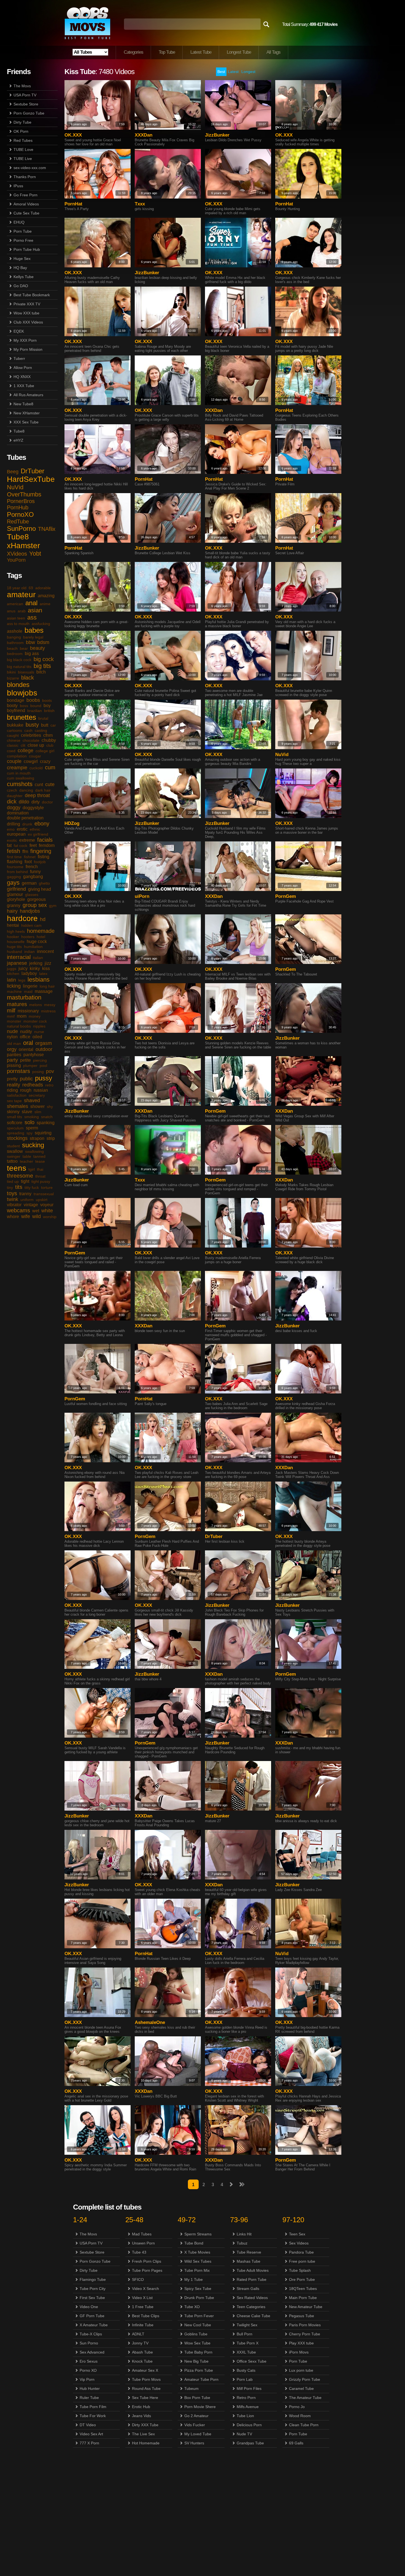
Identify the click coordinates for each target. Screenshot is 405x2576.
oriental (26, 1049)
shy (50, 1107)
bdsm (43, 642)
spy (29, 1133)
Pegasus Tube (302, 2316)
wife (26, 1216)
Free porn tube (302, 2261)
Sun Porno (89, 2343)
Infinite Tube (143, 2325)
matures (17, 1004)
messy (50, 1005)
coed (11, 751)
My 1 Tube (194, 2279)
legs (22, 980)
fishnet (30, 857)
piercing (40, 1060)
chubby (49, 740)
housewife (16, 942)
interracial (19, 957)
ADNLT (138, 2334)
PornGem (286, 896)
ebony (42, 824)
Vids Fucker (195, 2425)
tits (19, 1187)
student (13, 1146)
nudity (26, 1032)
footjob (40, 862)
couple (14, 761)
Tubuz (242, 2243)
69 (31, 588)
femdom (47, 845)
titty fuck (32, 1188)
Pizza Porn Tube (199, 2370)
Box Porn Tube (197, 2398)
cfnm (48, 735)
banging (14, 637)
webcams (18, 1210)
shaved (32, 1100)
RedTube (18, 521)
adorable (43, 588)
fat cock (21, 846)
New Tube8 (23, 404)
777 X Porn (89, 2443)
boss (24, 706)
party (12, 1060)
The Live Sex (143, 2434)
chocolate (31, 740)
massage (44, 991)
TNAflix (47, 529)
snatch (47, 1117)
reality (13, 1085)
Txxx (140, 204)
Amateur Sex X (145, 2370)
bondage (16, 700)
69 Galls (296, 2443)
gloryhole (16, 899)
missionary (28, 1011)
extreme (27, 840)
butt (45, 725)
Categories (133, 52)
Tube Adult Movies (253, 2270)
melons (36, 1005)
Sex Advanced (92, 2352)
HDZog (72, 823)
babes (34, 630)
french (32, 867)
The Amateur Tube (305, 2398)
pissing (14, 1065)
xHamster (23, 546)
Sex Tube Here (145, 2398)
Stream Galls (248, 2289)
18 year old (17, 588)
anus (11, 611)
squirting (43, 1133)
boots (47, 700)
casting (41, 730)
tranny (25, 1194)
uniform (27, 1200)
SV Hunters (194, 2443)
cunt (39, 785)
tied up (13, 1181)
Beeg (13, 472)
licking (14, 986)
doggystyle (33, 808)
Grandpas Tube (250, 2443)
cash (28, 730)
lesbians (39, 979)
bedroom (15, 654)
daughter (15, 796)
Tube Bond (194, 2243)
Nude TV (244, 2434)
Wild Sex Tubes (198, 2261)
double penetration (25, 818)
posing (38, 1072)
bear (24, 648)
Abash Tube (142, 2352)
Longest (248, 72)
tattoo (12, 1161)
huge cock (37, 941)
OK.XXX (73, 135)
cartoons (14, 730)
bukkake (15, 725)
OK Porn (21, 131)
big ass (32, 653)
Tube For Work (93, 2416)
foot (28, 862)
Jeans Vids (141, 2416)
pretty (12, 1079)
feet (33, 845)
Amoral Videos (26, 204)
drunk (27, 824)
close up (36, 745)
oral (28, 1043)
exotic (12, 840)
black (28, 678)
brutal (43, 718)
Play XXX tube (301, 2343)
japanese (17, 963)
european (16, 834)
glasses (32, 895)
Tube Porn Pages (147, 2270)
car (53, 725)
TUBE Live (23, 159)
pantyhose (34, 1055)
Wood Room (300, 2416)
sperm (32, 1128)
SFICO (138, 2279)
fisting (44, 857)
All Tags (273, 52)
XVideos (17, 554)
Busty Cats (246, 2370)
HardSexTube (31, 479)
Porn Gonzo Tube (29, 113)
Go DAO (21, 286)
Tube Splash (300, 2270)
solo (29, 1122)
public (26, 1079)
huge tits (14, 947)
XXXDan (144, 135)
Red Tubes (23, 140)
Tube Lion (245, 2416)
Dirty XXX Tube (145, 2425)
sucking (33, 1145)
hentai (13, 925)
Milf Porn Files (249, 2388)
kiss (46, 968)
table (27, 1156)
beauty (37, 648)
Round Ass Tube (146, 2388)
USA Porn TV (25, 95)
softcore (15, 1123)
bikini (11, 672)
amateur (21, 595)
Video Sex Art (91, 2434)
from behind (17, 872)
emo (11, 829)
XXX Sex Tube (26, 422)
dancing (26, 790)
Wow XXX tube (26, 313)
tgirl (32, 1169)
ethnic (35, 829)
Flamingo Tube (93, 2279)
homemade (41, 931)
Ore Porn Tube (302, 2279)
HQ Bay (20, 268)
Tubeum (191, 2388)
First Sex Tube (92, 2298)
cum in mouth (19, 773)
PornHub (18, 507)
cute (50, 784)
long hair (47, 986)
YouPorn (16, 560)
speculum (15, 1128)
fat (9, 845)
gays (13, 883)
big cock (44, 659)
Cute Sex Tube (26, 213)
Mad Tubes (142, 2234)
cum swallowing (21, 778)
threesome (20, 1176)
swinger (14, 1156)
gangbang (33, 877)
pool (43, 1066)
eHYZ (18, 440)
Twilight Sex (247, 2325)
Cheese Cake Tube (253, 2316)
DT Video (88, 2425)
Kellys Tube (24, 277)
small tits (14, 1117)
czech (12, 790)
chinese (14, 740)
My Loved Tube (198, 2434)
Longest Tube (239, 52)
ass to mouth (18, 624)
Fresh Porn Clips (147, 2261)
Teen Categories (251, 2307)
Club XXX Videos (28, 322)
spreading (16, 1133)
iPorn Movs (299, 2352)
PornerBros (21, 501)
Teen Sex (297, 2234)
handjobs (30, 911)
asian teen (16, 618)
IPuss (18, 186)
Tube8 (19, 431)
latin (11, 980)
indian (29, 952)
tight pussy (41, 1181)
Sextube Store (26, 104)
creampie (17, 768)
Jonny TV (140, 2343)
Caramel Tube (301, 2388)
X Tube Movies (197, 2252)
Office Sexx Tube (252, 2361)
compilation (17, 756)
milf (11, 1010)
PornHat (73, 204)
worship (50, 1217)
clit (23, 745)
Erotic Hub (141, 2407)
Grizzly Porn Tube (305, 2379)
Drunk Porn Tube (199, 2298)
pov (50, 1071)
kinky (35, 968)
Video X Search (145, 2289)
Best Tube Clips (146, 2316)
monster (14, 1021)
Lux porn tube (301, 2370)
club (50, 745)
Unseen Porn (143, 2243)
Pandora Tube (301, 2252)
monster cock (35, 1021)
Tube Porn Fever (199, 2316)
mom (22, 1016)
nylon (12, 1037)
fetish (13, 851)
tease (40, 1161)
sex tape (14, 1101)
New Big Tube (196, 2361)
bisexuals (26, 672)
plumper (30, 1066)
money (35, 1016)
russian (41, 1090)
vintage (31, 1205)
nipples (39, 1026)
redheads (33, 1085)
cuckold (36, 768)
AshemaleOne (150, 2022)
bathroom (15, 643)
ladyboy (29, 973)
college (25, 751)
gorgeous (37, 899)
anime (45, 604)
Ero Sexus (89, 2361)
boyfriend (16, 710)
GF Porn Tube (92, 2316)
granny (14, 905)
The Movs (22, 86)
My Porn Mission (28, 349)
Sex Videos (299, 2243)
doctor (47, 802)
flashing (15, 862)
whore (13, 1217)
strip (51, 1138)
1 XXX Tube (24, 386)
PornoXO (20, 514)
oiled (37, 1037)
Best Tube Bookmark (32, 295)
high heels (16, 931)
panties (14, 1055)
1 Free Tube (143, 2307)
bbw (30, 642)
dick (12, 801)
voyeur (47, 1205)
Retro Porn (246, 2398)
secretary (37, 1095)
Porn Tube (23, 231)
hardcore (22, 918)
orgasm (44, 1043)
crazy (45, 761)
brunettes (21, 717)
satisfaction (17, 1095)
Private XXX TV (27, 304)
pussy (44, 1078)
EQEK (19, 331)
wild (37, 1216)
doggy (14, 808)
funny (35, 872)
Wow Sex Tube (197, 2343)
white (47, 1211)
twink (13, 1199)
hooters (28, 937)
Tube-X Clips (91, 2334)
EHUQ (19, 222)
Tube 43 (139, 2252)
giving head (40, 889)
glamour (15, 894)
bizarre (13, 678)
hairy (12, 911)
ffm (25, 851)
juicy (23, 968)
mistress (48, 1011)
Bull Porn (245, 2334)
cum (50, 767)
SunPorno (21, 528)
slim (38, 1112)
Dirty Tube (22, 122)
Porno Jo (297, 2407)
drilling (13, 824)
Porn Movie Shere (200, 2407)
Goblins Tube (196, 2334)
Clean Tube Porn (304, 2425)
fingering (41, 851)
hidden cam (31, 925)
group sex (35, 905)
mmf (11, 1016)
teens (17, 1168)
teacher (26, 1161)
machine (14, 991)
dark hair (43, 790)
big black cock (19, 660)
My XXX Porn (25, 340)
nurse (39, 1032)
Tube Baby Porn (198, 2352)
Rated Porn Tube (252, 2279)
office (25, 1037)
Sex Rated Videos (252, 2298)
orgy (12, 1049)
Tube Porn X (248, 2343)
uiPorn (142, 896)
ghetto (44, 883)
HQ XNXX (22, 377)
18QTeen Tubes (303, 2289)
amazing (46, 596)
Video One (89, 2307)
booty (12, 706)
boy (47, 706)
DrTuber (33, 471)
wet (36, 1211)
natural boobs (19, 1026)
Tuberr (19, 358)
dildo (24, 802)
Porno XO (88, 2370)
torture (47, 1188)
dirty (36, 802)
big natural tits (19, 667)
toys (12, 1193)
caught (13, 735)
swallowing (34, 1151)
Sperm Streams (198, 2234)
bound (36, 706)
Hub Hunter (90, 2388)
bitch (41, 672)
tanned (39, 1156)
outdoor (44, 1049)
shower (37, 1106)
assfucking (41, 624)
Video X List (142, 2298)
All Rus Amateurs (28, 395)
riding (12, 1090)
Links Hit (244, 2234)
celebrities (31, 735)
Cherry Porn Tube (305, 2334)
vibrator (14, 1205)
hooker (13, 937)
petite (25, 1060)
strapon (37, 1138)
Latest (233, 72)
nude (12, 1031)
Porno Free (23, 240)
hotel (41, 937)
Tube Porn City (93, 2289)
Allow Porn (23, 368)
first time (14, 857)
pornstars (18, 1071)
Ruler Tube (89, 2398)
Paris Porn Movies (305, 2325)
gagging (14, 877)
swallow (15, 1151)
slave (27, 1112)
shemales (17, 1106)
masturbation (24, 997)
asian (35, 610)
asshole (15, 631)
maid (28, 991)
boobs (33, 700)
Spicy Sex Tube (198, 2289)
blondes (18, 685)
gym (53, 906)
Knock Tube (142, 2361)
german (29, 883)
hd (43, 919)
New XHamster (27, 413)
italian (38, 958)
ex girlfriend (38, 834)
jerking (36, 963)
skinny (13, 1112)
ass (32, 617)
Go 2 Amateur (196, 2416)
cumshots (20, 784)
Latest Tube (201, 52)
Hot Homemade (146, 2443)
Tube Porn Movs (146, 2379)
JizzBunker (217, 135)
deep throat (37, 795)
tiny (10, 1188)
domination (18, 813)
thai (40, 1169)
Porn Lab (245, 2379)
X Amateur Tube (94, 2325)
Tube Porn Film (93, 2407)
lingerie (30, 986)
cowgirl (31, 761)
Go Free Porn (25, 195)
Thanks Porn (25, 177)
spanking (46, 1123)
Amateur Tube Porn (201, 2379)
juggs (12, 969)
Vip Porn (87, 2379)
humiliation (33, 947)
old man (14, 1044)
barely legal (33, 637)
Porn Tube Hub (27, 249)
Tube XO (192, 2307)
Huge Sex (22, 259)
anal (31, 603)
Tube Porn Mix (197, 2270)
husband (14, 952)
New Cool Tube (198, 2325)
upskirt (42, 1200)
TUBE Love (23, 150)
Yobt (35, 554)
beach (12, 648)
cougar (35, 756)
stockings (17, 1138)
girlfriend (16, 889)
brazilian (35, 711)
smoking (32, 1117)
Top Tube (167, 52)
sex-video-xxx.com (30, 168)
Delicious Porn (249, 2425)
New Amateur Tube (306, 2307)
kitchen (13, 974)
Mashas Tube (249, 2261)
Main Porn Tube (303, 2298)
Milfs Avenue (248, 2407)
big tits (42, 666)
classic (13, 745)
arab (22, 611)
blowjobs (22, 693)
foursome (15, 867)
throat (40, 1176)
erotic (22, 829)
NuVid (15, 487)
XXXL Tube (246, 2352)
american (15, 604)
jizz (48, 963)
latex (43, 974)
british (49, 711)
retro (49, 1085)
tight (25, 1181)
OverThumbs (24, 494)
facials (45, 840)
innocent (45, 951)
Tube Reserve (249, 2252)
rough (26, 1090)
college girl (45, 751)
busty (32, 725)
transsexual (44, 1194)
